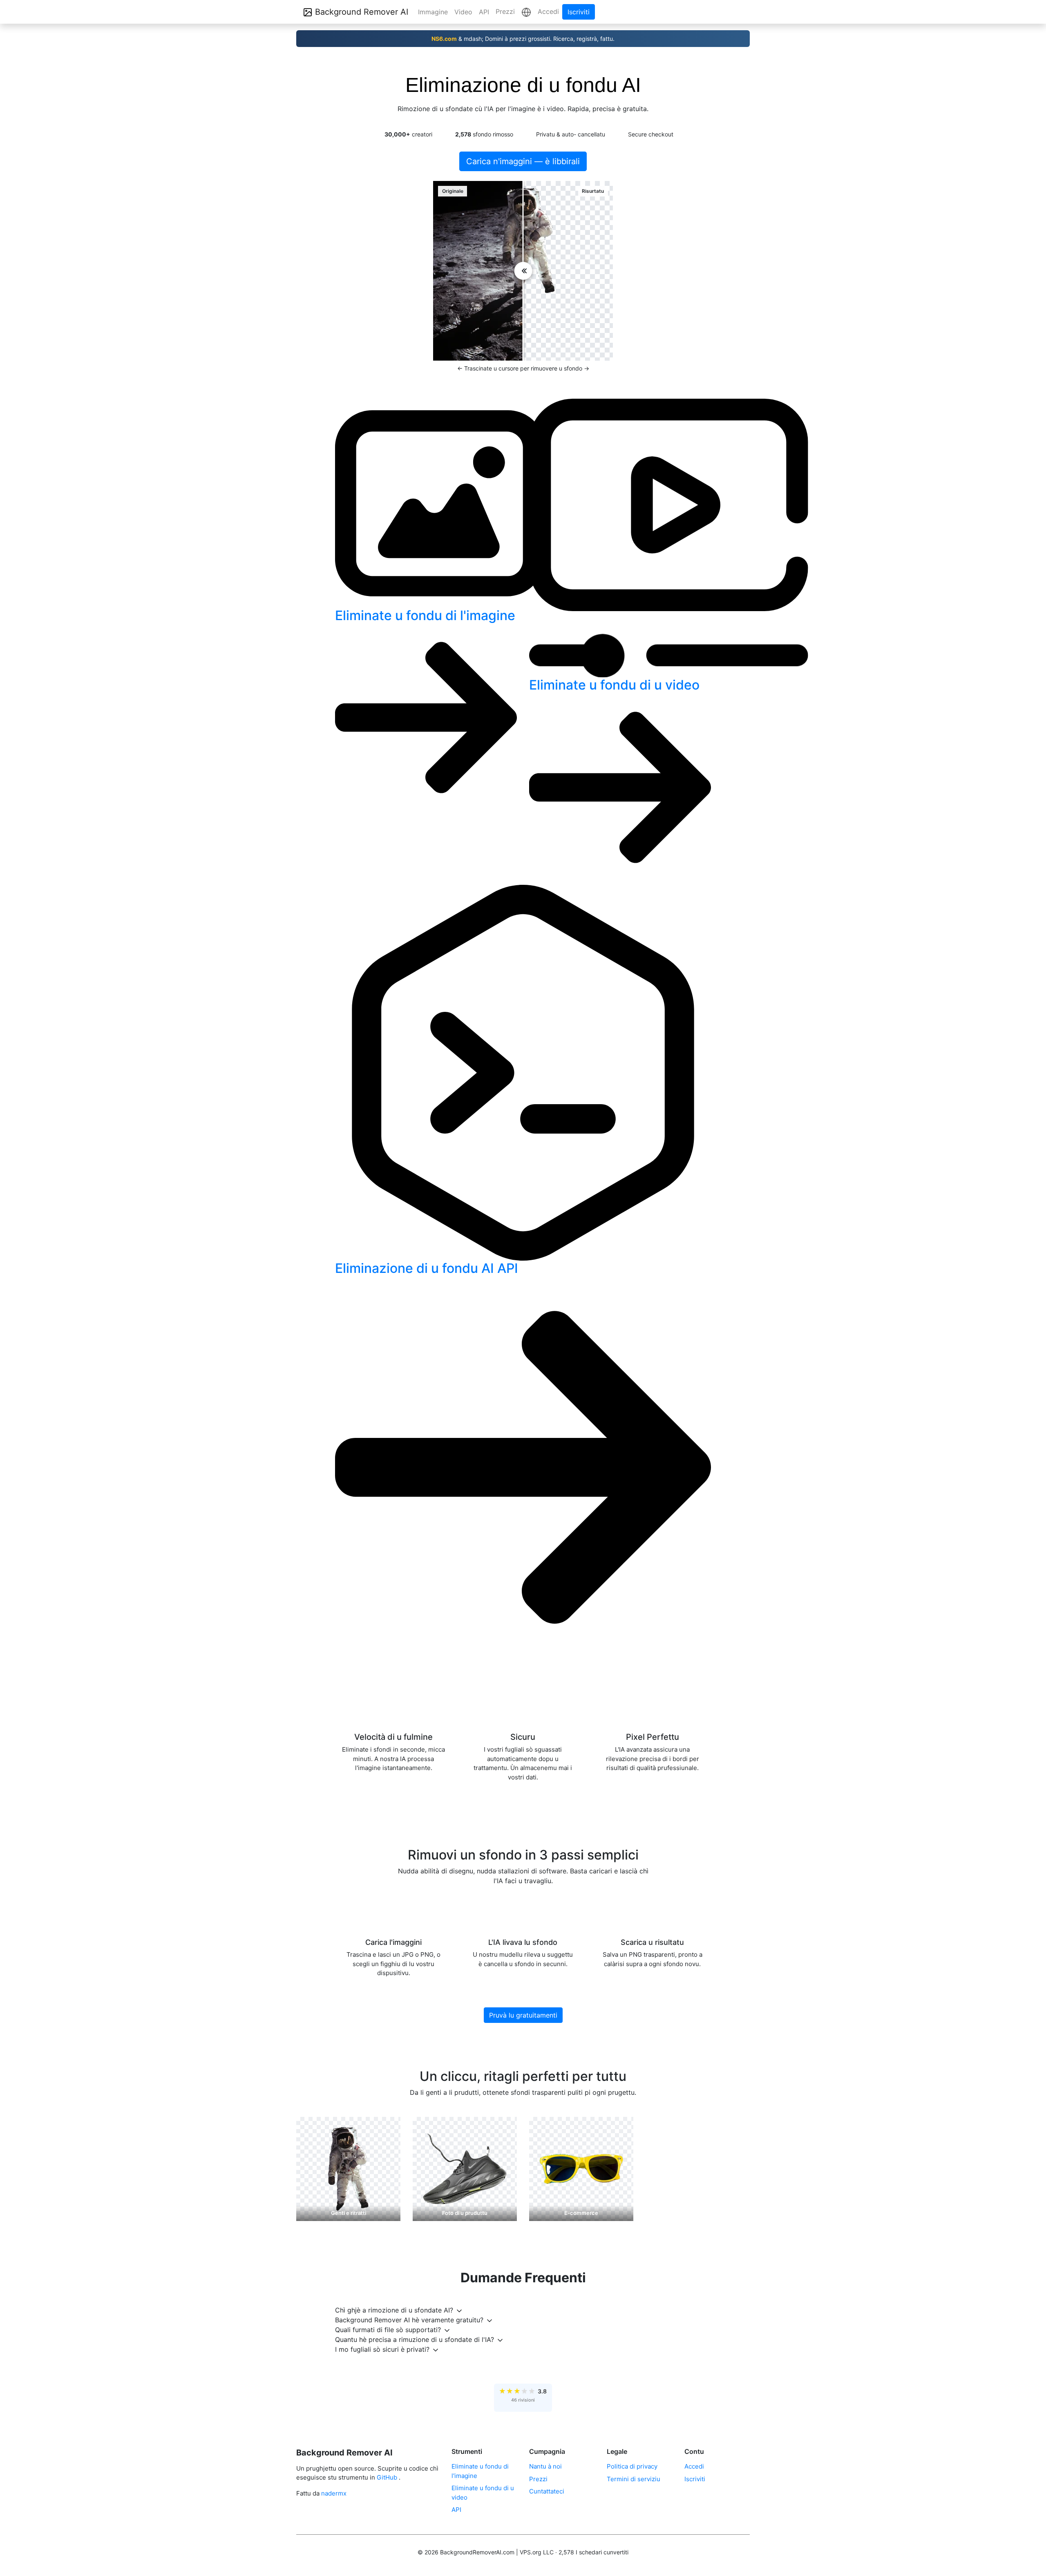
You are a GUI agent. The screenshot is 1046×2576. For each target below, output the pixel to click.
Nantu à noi (545, 2466)
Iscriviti (579, 12)
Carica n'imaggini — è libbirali (523, 161)
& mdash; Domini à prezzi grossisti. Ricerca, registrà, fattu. (523, 39)
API (484, 12)
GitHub (387, 2477)
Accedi (548, 11)
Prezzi (505, 11)
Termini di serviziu (634, 2479)
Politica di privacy (632, 2466)
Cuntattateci (547, 2491)
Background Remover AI (360, 12)
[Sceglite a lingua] (526, 12)
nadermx (334, 2493)
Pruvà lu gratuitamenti (523, 2015)
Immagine (433, 12)
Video (463, 12)
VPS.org (531, 2552)
